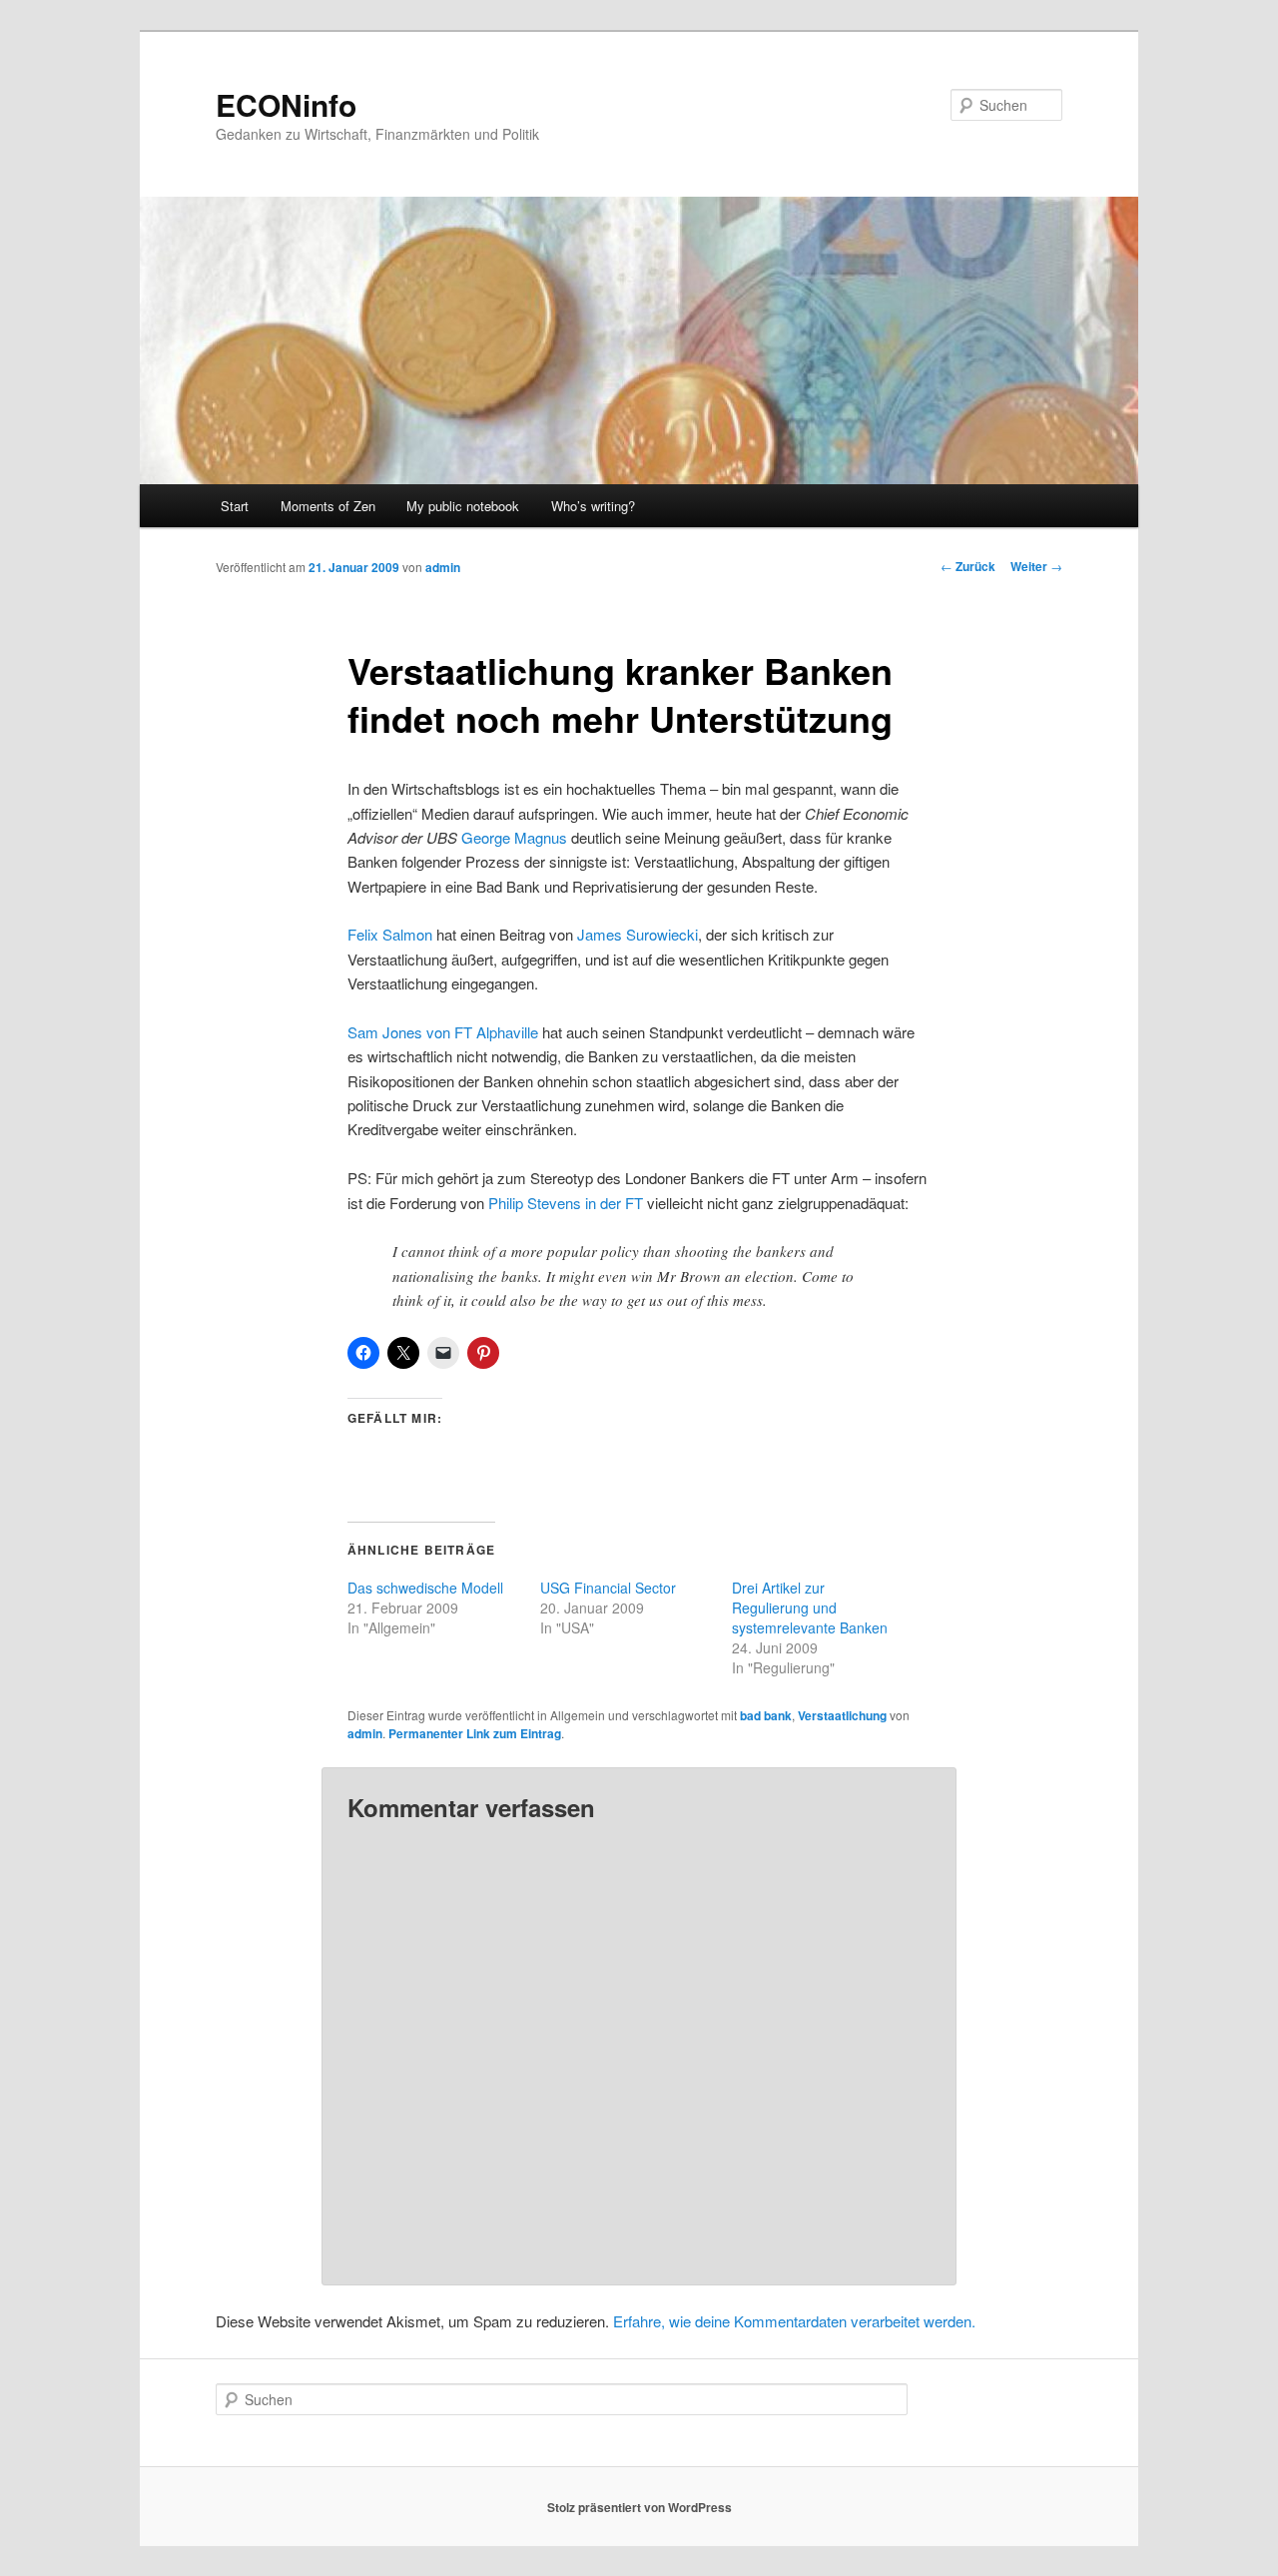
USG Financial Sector (608, 1588)
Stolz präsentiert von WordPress (639, 2507)
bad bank (766, 1715)
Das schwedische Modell (425, 1588)
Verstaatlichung (842, 1715)
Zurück (968, 566)
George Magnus (514, 837)
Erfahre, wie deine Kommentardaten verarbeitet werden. (794, 2321)
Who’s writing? (593, 506)
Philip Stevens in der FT (566, 1203)
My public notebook (463, 506)
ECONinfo (286, 104)
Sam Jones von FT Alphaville (443, 1032)
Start (235, 506)
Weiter (1036, 566)
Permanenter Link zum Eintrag (475, 1733)
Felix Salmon (390, 934)
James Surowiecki (638, 934)
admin (443, 567)
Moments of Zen (328, 506)
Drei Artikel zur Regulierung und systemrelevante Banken (810, 1608)
